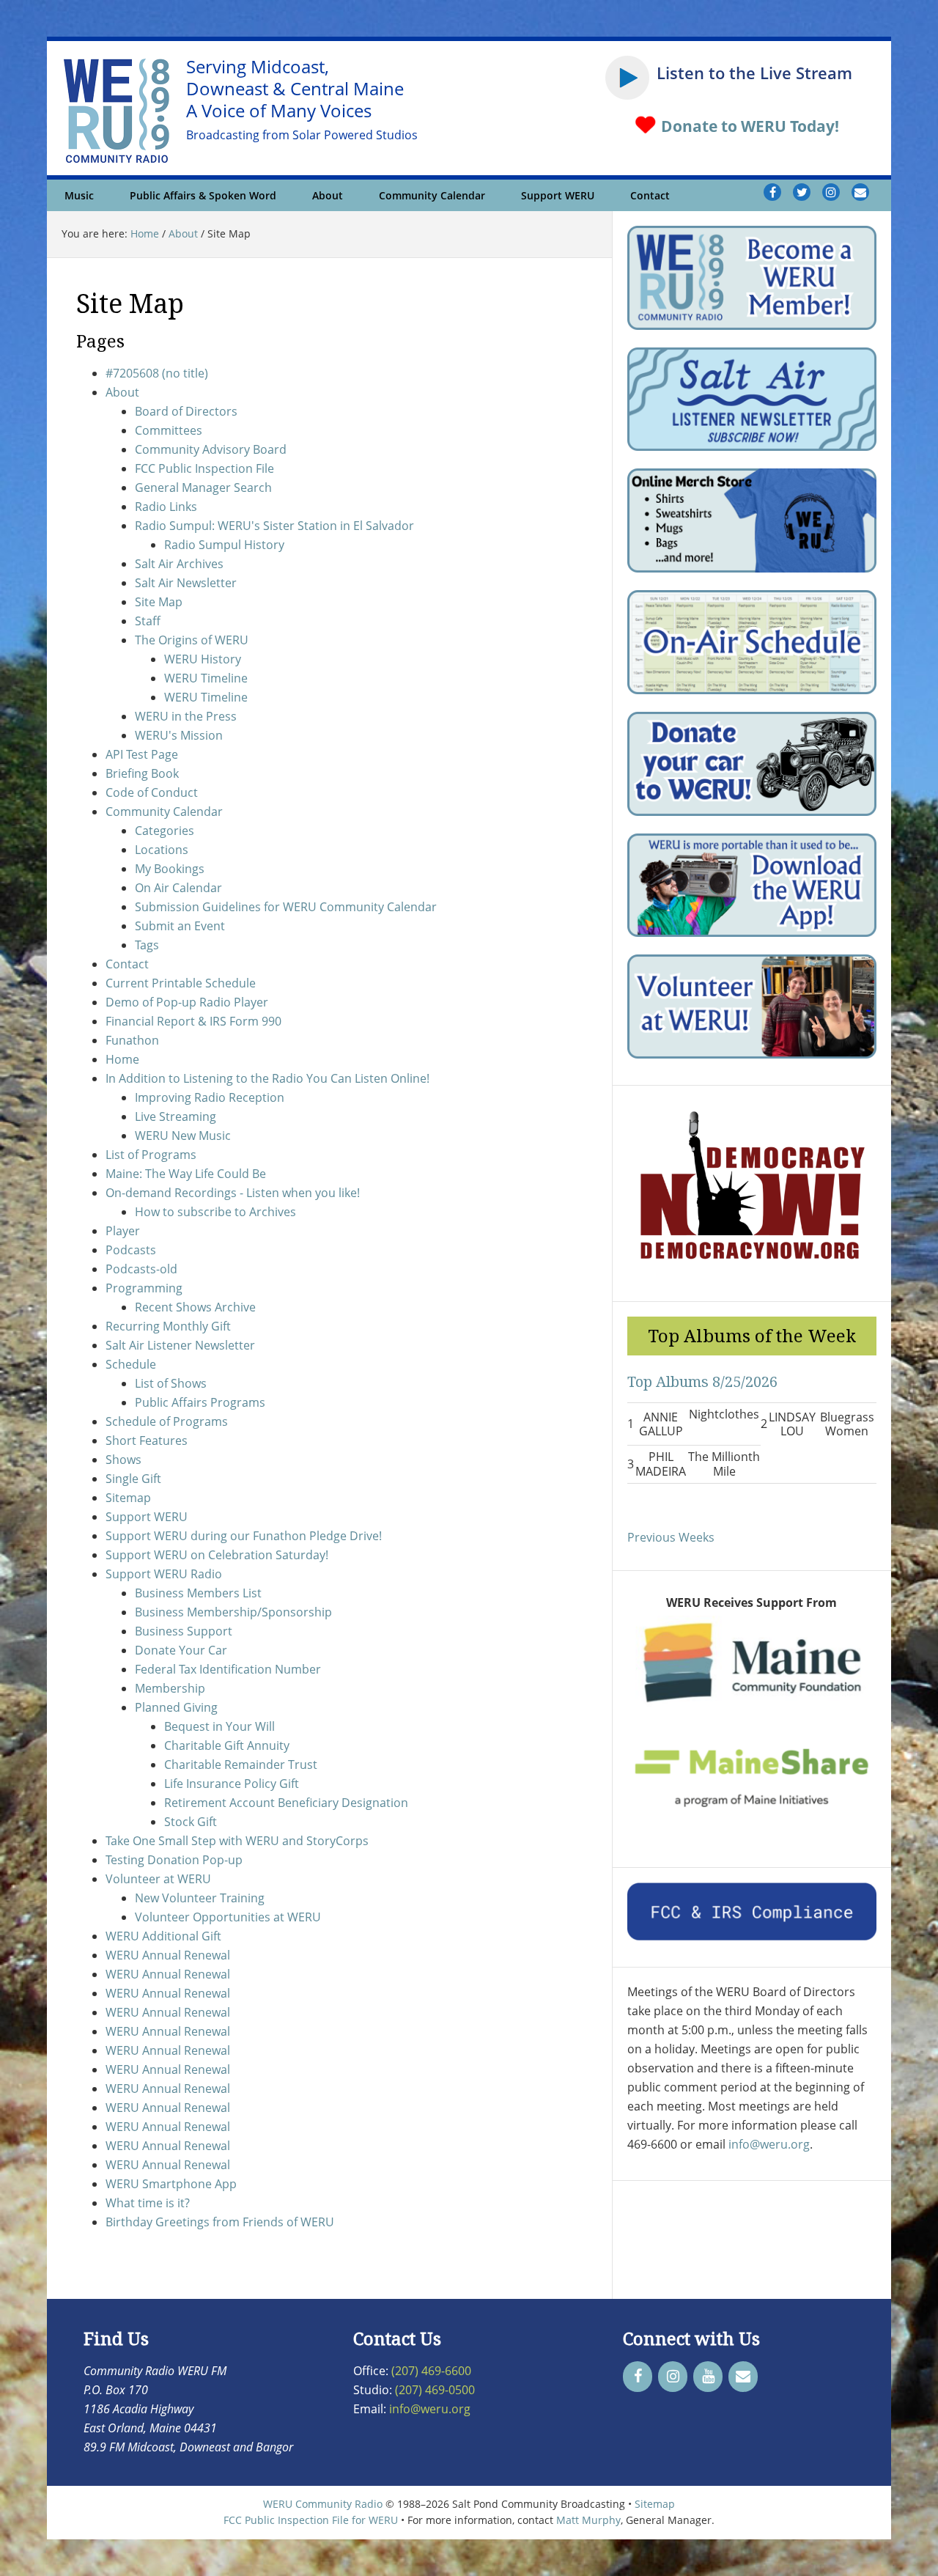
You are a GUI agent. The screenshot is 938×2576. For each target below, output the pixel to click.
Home (122, 1059)
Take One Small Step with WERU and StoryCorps (237, 1841)
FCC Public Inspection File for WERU (311, 2520)
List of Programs (151, 1155)
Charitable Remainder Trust (241, 1764)
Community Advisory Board (211, 449)
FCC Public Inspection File (204, 468)
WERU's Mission (179, 735)
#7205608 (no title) (157, 373)
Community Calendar (164, 812)
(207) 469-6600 (431, 2371)
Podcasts (131, 1250)
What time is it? (148, 2203)
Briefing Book (142, 773)
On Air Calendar (178, 888)
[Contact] (743, 2377)
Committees (169, 430)
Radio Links (166, 507)
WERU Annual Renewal (168, 1955)
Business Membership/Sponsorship (233, 1612)
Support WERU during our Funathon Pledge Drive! (244, 1536)
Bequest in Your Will (219, 1726)
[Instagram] (673, 2377)
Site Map (159, 602)
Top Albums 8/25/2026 (702, 1381)
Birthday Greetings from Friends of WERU (220, 2222)
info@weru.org (769, 2144)
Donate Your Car (181, 1650)
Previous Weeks (671, 1537)
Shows (123, 1460)
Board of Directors (186, 411)
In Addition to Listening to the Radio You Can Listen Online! (267, 1078)
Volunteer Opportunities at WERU (228, 1917)
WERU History (203, 659)
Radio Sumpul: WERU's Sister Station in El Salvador (274, 526)
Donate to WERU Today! (748, 126)
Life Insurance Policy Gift (232, 1784)
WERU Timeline (206, 678)
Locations (162, 850)
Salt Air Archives (179, 564)
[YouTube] (708, 2377)
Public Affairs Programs (200, 1402)
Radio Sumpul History (224, 545)
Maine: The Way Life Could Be (186, 1174)
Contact (127, 964)
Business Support (184, 1631)
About (122, 392)
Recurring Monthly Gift (168, 1326)
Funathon (132, 1040)
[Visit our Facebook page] (772, 192)
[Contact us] (860, 192)
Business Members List (198, 1593)
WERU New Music (183, 1136)
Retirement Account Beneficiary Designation (286, 1803)
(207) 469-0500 (435, 2390)
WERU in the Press (186, 716)
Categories (165, 831)
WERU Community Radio (323, 2504)
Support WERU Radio (164, 1574)
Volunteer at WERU (158, 1879)
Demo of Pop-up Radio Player (187, 1002)
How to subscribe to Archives (215, 1212)
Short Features (147, 1440)
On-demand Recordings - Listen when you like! (233, 1193)
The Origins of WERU (192, 640)
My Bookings (170, 869)
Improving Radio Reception (210, 1097)
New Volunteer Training (200, 1898)
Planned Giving (176, 1707)
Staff (148, 621)
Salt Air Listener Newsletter (180, 1345)
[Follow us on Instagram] (831, 192)
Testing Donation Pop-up (174, 1860)
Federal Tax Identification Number (228, 1669)
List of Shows (171, 1383)
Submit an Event (180, 926)
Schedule (131, 1364)
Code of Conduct (152, 792)
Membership (170, 1688)
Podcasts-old (141, 1269)
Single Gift (133, 1479)
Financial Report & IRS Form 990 (193, 1021)
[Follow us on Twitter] (802, 192)
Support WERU (147, 1517)
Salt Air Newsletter (186, 583)
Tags (147, 945)
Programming (144, 1288)
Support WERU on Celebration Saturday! (217, 1555)
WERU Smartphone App (171, 2184)
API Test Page (142, 754)
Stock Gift (191, 1822)
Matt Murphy (588, 2520)
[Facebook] (638, 2377)
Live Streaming (176, 1116)
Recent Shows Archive (195, 1307)
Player (123, 1231)
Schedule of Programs (167, 1421)
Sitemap (128, 1498)
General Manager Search (203, 487)
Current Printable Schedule (181, 983)
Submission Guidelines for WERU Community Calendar (286, 907)
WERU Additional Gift (163, 1936)
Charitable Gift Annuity (227, 1745)
